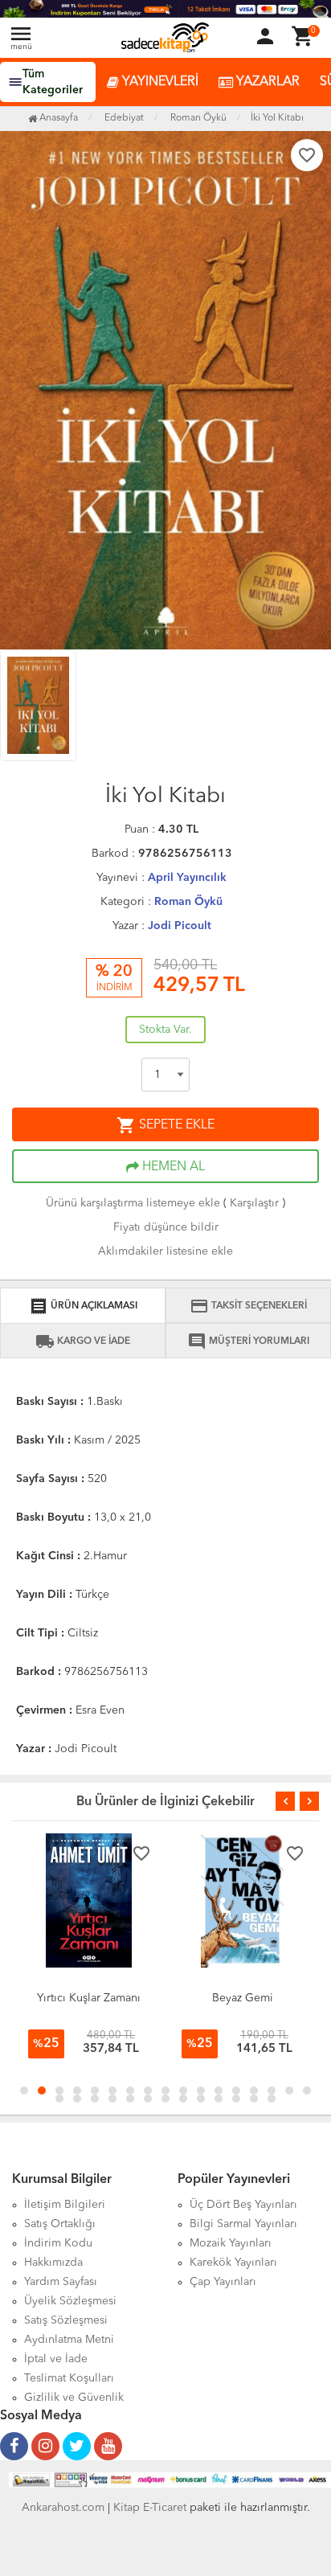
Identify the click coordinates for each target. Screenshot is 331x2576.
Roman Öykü (188, 902)
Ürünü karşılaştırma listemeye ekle (133, 1203)
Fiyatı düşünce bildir (166, 1227)
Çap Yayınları (223, 2282)
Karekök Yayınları (233, 2263)
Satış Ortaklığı (60, 2224)
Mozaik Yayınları (231, 2243)
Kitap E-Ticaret (150, 2508)
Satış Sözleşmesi (66, 2320)
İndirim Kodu (58, 2243)
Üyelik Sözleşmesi (70, 2301)
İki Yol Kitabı (277, 118)
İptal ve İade (56, 2359)
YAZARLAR (266, 82)
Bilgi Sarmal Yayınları (243, 2224)
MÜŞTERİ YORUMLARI (248, 1341)
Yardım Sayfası (61, 2282)
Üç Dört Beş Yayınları (243, 2205)
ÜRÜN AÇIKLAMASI (83, 1306)
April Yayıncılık (187, 878)
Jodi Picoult (180, 926)
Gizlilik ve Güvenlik (74, 2398)
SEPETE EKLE (165, 1125)
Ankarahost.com (63, 2508)
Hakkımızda (53, 2263)
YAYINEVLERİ (159, 82)
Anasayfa (57, 118)
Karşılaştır (254, 1203)
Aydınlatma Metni (69, 2340)
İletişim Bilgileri (65, 2205)
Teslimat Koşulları (69, 2378)
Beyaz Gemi (89, 1998)
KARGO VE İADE (83, 1341)
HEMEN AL (172, 1167)
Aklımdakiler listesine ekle (165, 1251)
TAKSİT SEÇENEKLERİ (248, 1306)
